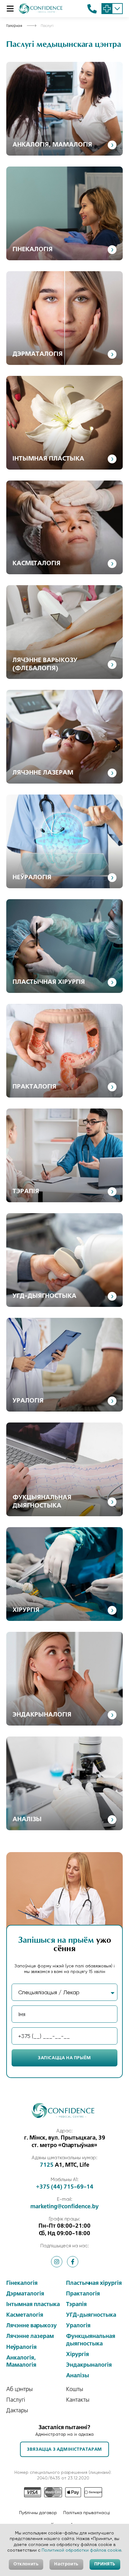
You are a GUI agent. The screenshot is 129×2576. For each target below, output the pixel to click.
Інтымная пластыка (48, 459)
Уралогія (28, 1401)
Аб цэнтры (20, 2389)
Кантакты (78, 2400)
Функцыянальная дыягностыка (91, 2340)
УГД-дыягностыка (44, 1296)
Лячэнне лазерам (43, 773)
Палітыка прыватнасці (87, 2513)
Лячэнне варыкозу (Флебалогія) (45, 665)
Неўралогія (32, 878)
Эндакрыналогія (42, 1715)
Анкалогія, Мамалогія (52, 145)
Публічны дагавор (38, 2513)
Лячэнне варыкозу (31, 2326)
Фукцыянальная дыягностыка (42, 1502)
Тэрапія (26, 1192)
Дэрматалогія (38, 354)
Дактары (17, 2411)
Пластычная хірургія (49, 982)
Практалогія (34, 1087)
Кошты (75, 2389)
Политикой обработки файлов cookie (81, 2550)
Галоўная (14, 26)
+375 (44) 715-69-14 (65, 2187)
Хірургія (26, 1610)
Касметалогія (36, 564)
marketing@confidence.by (64, 2207)
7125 (47, 2165)
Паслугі (16, 2400)
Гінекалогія (33, 250)
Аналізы (27, 1820)
